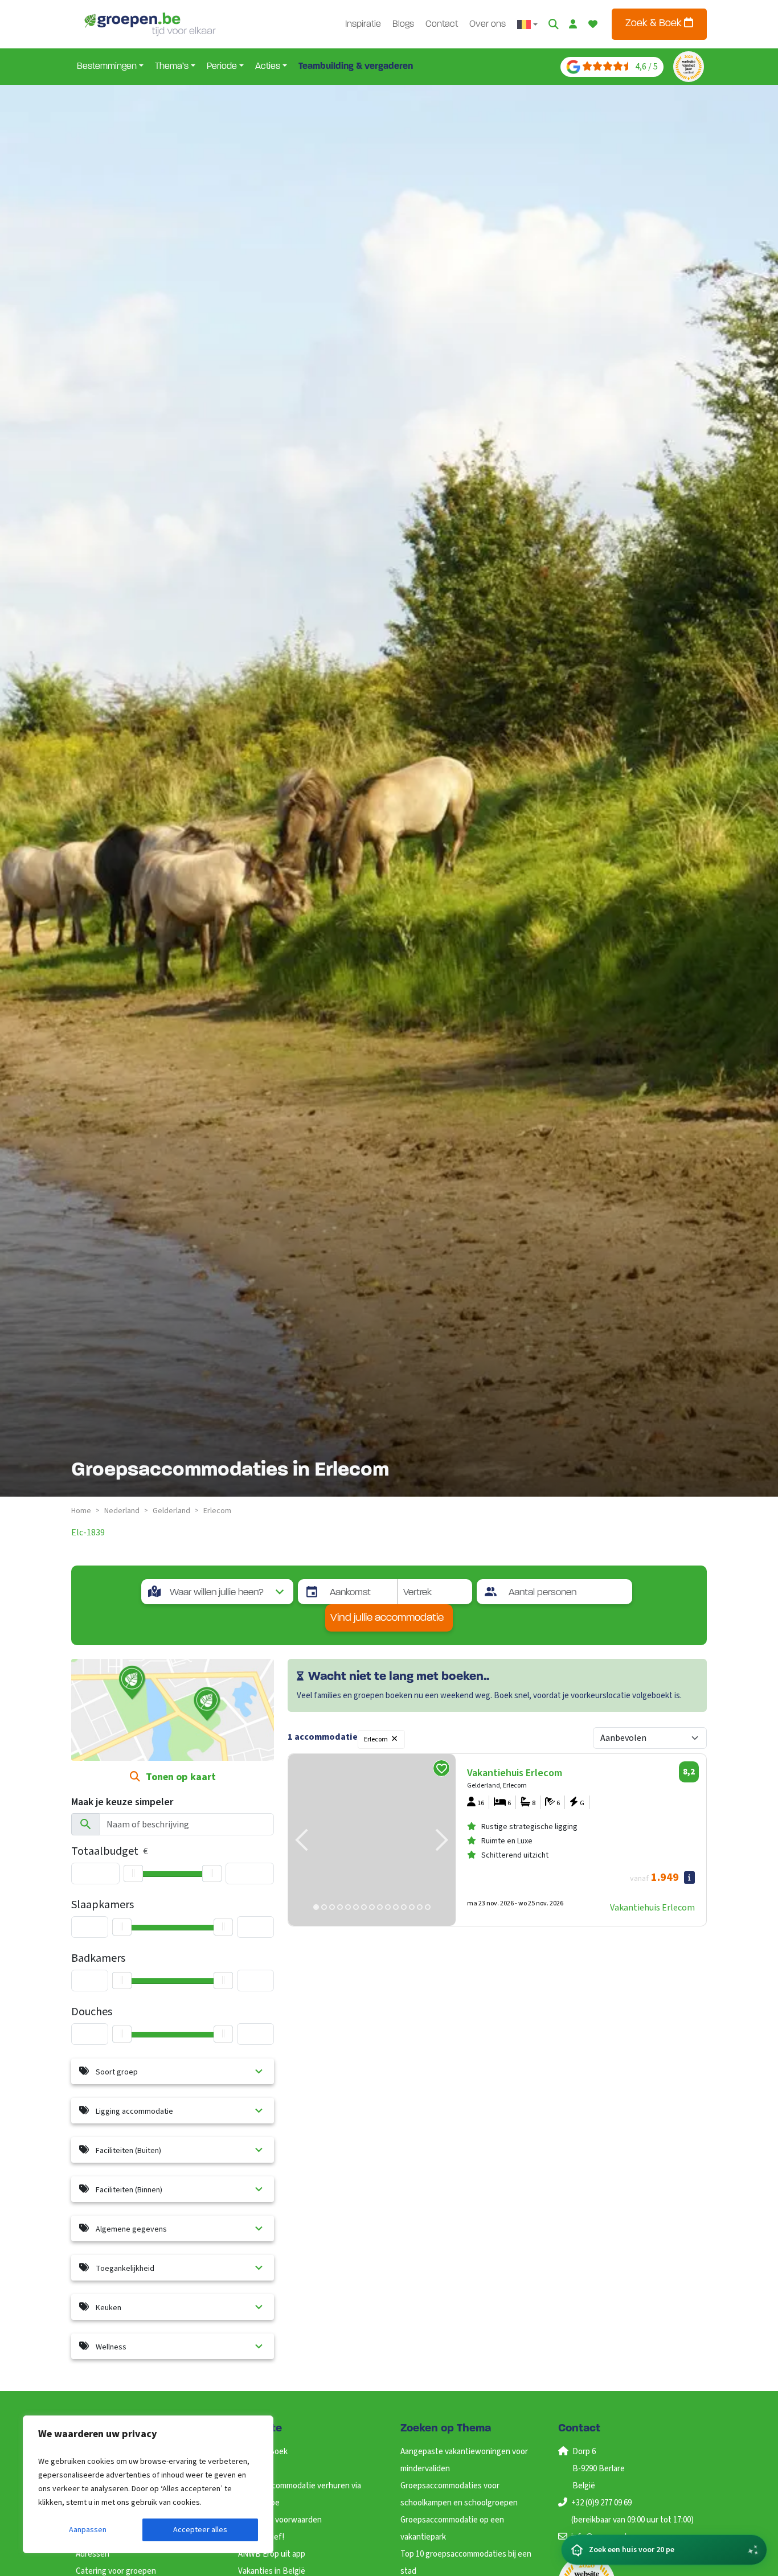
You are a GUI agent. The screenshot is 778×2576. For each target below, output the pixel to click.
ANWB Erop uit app (272, 2554)
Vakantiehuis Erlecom (652, 1908)
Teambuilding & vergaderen (356, 67)
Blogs (403, 24)
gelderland (171, 1511)
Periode (222, 67)
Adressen (93, 2554)
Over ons (488, 24)
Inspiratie (363, 24)
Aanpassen (88, 2530)
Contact (442, 24)
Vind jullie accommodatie (387, 1618)
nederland (122, 1511)
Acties (268, 67)
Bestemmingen (107, 67)
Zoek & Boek (655, 24)
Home (81, 1511)
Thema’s (172, 67)
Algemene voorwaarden (280, 2520)
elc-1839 (88, 1533)
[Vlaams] (527, 24)
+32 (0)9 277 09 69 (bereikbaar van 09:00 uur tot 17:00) (632, 2511)
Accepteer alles (200, 2530)
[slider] (133, 1874)
